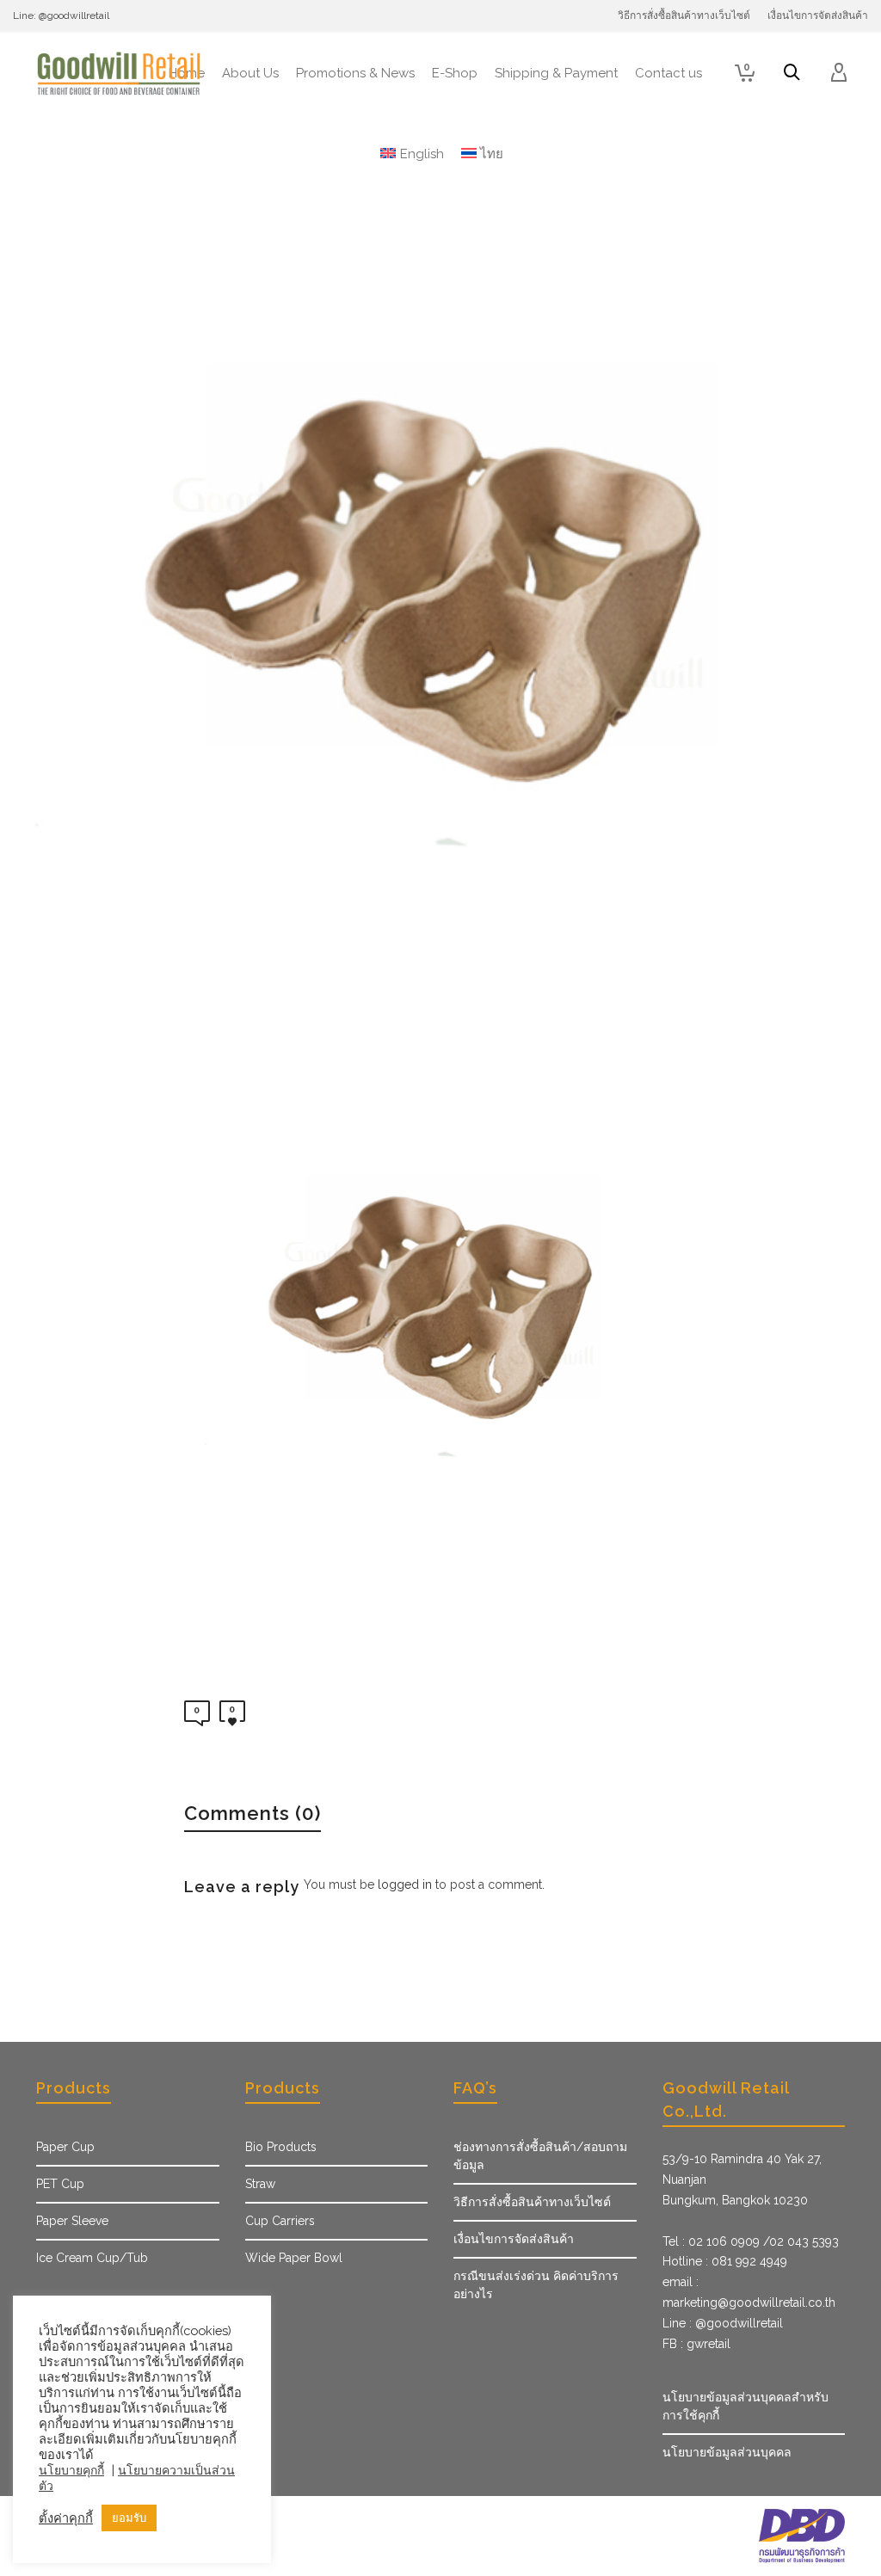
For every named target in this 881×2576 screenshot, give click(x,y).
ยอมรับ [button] (129, 2518)
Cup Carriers (280, 2221)
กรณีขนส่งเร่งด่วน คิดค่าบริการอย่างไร (536, 2285)
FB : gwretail (696, 2344)
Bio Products (281, 2147)
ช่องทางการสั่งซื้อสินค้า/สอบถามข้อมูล (540, 2156)
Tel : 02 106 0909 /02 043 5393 (751, 2241)
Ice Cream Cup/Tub (92, 2258)
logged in (405, 1884)
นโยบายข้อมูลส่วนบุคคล (727, 2452)
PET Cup (60, 2184)
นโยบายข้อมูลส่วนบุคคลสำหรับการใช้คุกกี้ (745, 2406)
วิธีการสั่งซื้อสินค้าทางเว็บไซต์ (532, 2202)
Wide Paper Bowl (294, 2258)
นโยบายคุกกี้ (71, 2470)
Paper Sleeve (72, 2221)
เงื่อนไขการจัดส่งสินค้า (514, 2239)
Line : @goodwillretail (723, 2323)
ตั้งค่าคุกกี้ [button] (66, 2518)
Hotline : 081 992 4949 (725, 2261)
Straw (260, 2184)
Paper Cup (65, 2147)
